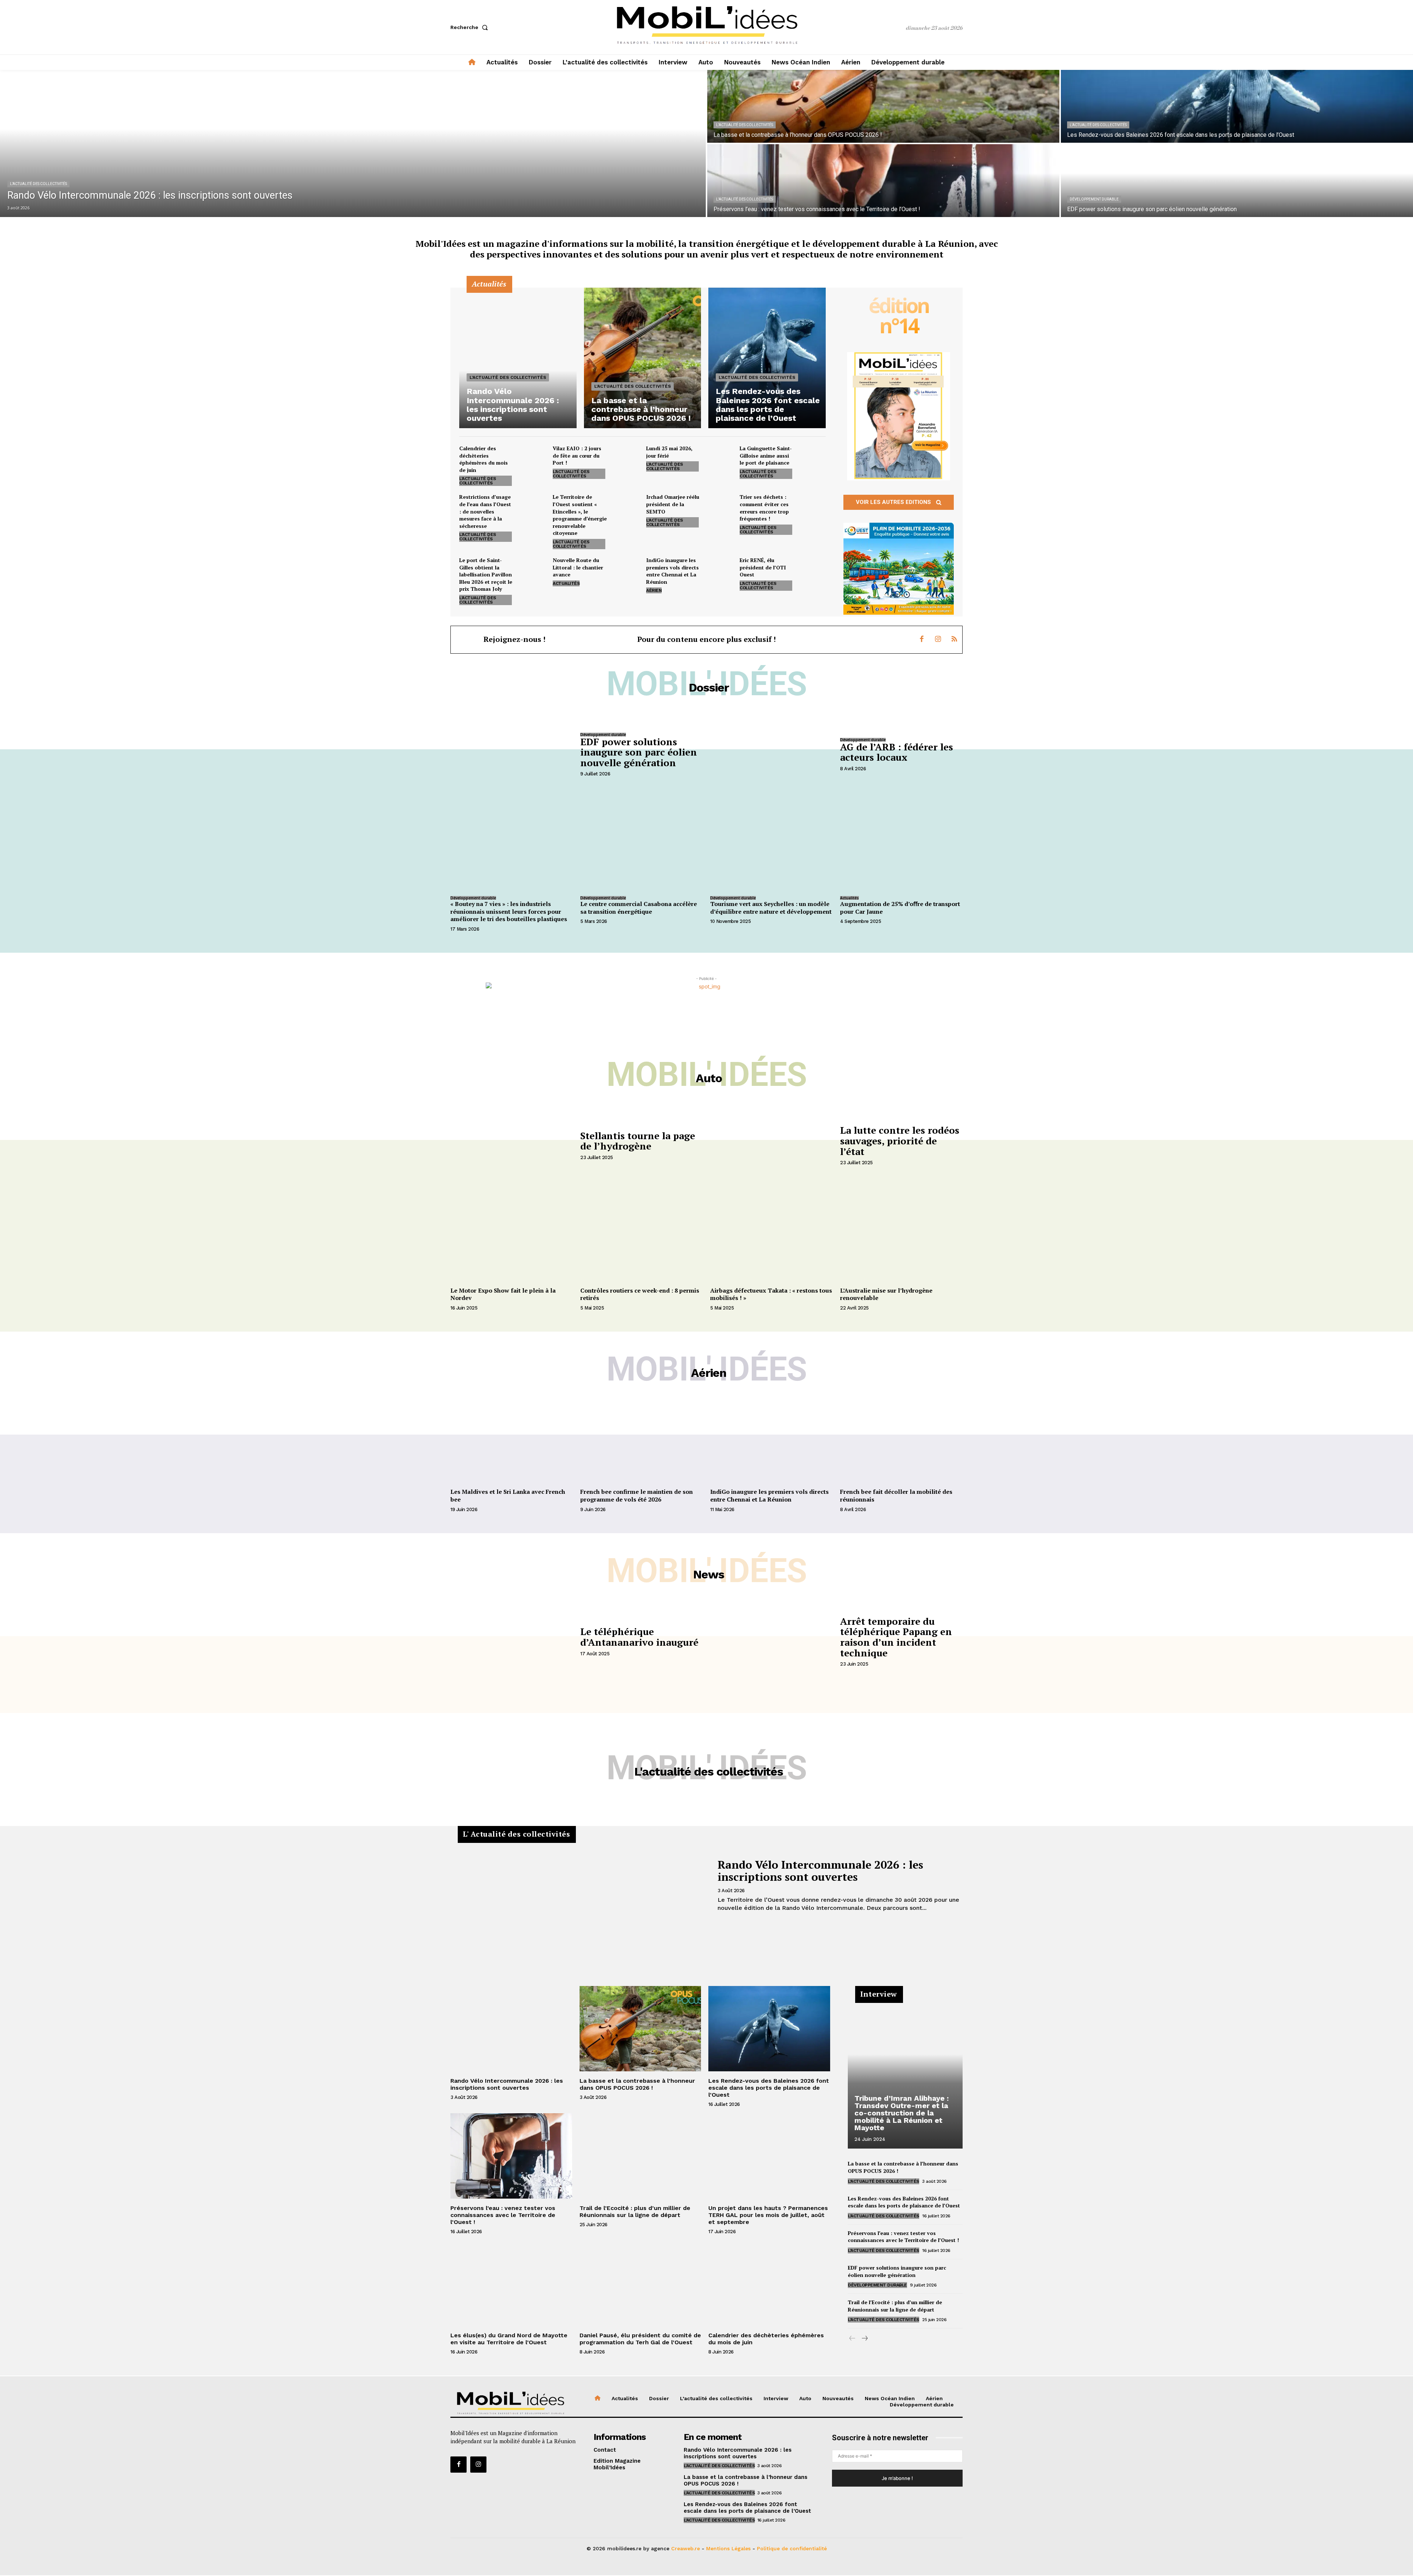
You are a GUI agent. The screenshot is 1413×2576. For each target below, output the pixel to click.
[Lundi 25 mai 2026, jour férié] (719, 458)
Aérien (654, 590)
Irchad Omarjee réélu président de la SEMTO (673, 504)
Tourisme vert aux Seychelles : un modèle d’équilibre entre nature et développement (771, 908)
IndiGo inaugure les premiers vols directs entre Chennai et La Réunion (672, 571)
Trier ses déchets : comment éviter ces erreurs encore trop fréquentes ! (764, 508)
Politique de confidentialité (792, 2548)
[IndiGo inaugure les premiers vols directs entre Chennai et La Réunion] (719, 569)
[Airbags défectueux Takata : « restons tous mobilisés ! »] (771, 1238)
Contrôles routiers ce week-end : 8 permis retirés (640, 1294)
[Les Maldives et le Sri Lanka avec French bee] (512, 1439)
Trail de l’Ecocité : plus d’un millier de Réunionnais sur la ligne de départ (635, 2211)
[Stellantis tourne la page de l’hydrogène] (512, 1145)
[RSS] (954, 640)
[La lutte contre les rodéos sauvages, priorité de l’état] (771, 1145)
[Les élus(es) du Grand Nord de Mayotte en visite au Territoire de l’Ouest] (511, 2283)
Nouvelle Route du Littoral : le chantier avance (578, 567)
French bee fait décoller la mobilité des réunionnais (896, 1495)
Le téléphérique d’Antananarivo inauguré (639, 1637)
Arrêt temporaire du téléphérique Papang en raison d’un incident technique (896, 1637)
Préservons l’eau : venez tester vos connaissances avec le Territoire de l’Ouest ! (503, 2215)
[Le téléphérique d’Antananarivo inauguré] (512, 1641)
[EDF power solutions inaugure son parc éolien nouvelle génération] (1237, 181)
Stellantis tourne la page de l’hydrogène (638, 1141)
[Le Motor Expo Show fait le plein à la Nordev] (512, 1238)
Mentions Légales (728, 2548)
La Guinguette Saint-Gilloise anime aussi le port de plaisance (766, 455)
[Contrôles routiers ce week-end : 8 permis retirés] (642, 1238)
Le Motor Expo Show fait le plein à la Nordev (503, 1294)
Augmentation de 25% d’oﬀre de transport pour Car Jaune (900, 908)
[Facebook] (922, 640)
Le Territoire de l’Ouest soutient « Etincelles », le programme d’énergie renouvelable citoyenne (580, 515)
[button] (471, 27)
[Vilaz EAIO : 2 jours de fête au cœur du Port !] (626, 458)
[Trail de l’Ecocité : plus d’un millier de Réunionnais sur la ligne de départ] (640, 2156)
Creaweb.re (686, 2548)
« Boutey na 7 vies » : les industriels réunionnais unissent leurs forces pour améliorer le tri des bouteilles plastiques (509, 912)
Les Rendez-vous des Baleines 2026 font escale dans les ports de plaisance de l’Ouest (769, 2088)
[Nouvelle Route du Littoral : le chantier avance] (626, 569)
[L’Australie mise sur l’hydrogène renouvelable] (901, 1238)
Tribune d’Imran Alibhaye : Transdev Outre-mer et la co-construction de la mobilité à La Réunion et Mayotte (902, 2113)
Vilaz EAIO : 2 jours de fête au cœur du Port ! (577, 455)
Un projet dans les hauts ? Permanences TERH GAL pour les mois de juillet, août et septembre (768, 2215)
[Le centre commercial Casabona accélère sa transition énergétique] (642, 847)
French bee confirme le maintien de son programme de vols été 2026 (637, 1495)
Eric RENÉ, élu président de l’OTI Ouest (763, 567)
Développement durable (1094, 199)
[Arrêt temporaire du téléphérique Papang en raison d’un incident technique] (771, 1641)
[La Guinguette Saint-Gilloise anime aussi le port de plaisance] (813, 458)
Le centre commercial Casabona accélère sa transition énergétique (639, 908)
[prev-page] (852, 2339)
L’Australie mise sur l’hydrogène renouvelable (886, 1294)
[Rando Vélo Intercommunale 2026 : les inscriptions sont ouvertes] (353, 143)
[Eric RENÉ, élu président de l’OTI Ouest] (813, 569)
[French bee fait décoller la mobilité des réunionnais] (901, 1439)
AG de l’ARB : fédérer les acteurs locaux (897, 752)
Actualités (566, 583)
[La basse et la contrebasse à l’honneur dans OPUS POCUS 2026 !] (883, 106)
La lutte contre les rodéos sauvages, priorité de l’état (900, 1140)
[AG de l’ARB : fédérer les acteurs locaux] (771, 754)
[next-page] (864, 2339)
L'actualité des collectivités (38, 184)
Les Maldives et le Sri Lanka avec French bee (508, 1495)
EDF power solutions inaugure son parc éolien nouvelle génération (639, 752)
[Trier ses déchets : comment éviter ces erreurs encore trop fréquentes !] (813, 506)
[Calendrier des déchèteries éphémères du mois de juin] (532, 458)
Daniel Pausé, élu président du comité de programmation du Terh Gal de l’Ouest (640, 2339)
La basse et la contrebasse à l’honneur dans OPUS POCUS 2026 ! (637, 2084)
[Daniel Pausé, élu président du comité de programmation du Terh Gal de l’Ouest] (640, 2283)
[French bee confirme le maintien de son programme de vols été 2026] (642, 1439)
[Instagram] (938, 640)
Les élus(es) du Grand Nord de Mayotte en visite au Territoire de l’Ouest (509, 2339)
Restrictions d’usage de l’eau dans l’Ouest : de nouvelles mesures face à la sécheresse (485, 511)
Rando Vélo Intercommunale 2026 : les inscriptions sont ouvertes (820, 1871)
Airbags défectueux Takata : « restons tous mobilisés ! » (771, 1294)
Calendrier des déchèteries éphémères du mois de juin (484, 459)
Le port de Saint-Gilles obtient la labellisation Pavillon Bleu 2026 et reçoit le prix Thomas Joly (486, 574)
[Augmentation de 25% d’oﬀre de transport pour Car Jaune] (901, 847)
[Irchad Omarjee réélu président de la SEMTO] (719, 506)
